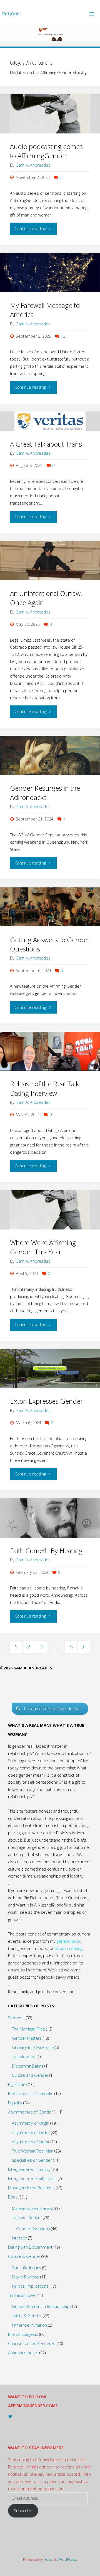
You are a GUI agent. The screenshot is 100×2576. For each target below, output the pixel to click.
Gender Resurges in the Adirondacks (45, 793)
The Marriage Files (28, 2029)
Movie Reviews (26, 2277)
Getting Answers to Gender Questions (50, 944)
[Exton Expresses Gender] (50, 1369)
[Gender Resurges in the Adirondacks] (50, 755)
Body (13, 2197)
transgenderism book (28, 1948)
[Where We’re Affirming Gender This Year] (50, 1210)
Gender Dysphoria (33, 2229)
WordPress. (67, 2559)
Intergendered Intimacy (29, 2169)
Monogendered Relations (31, 2188)
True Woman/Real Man (33, 2151)
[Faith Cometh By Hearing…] (50, 1518)
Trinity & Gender (27, 2316)
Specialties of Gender (32, 2160)
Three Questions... (73, 1898)
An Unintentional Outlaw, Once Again (46, 598)
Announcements (23, 2353)
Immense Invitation (29, 2325)
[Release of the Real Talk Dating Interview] (50, 1051)
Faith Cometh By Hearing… (49, 1551)
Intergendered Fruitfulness (32, 2179)
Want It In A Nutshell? (35, 1905)
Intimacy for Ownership (33, 2047)
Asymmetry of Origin (31, 2123)
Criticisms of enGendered (32, 2344)
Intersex (19, 2238)
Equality (15, 2103)
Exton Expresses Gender (47, 1401)
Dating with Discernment (30, 2247)
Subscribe (23, 2511)
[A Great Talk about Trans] (50, 421)
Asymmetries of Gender (30, 2112)
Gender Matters (27, 2038)
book (76, 1941)
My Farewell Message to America (45, 310)
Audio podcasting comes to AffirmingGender (46, 151)
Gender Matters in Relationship (41, 2306)
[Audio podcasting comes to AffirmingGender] (50, 114)
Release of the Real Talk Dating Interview (44, 1088)
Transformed (24, 2057)
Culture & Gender (24, 2256)
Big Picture (17, 2084)
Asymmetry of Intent (31, 2142)
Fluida (48, 2559)
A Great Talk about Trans (46, 444)
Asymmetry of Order (31, 2133)
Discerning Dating (28, 2066)
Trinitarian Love (22, 2295)
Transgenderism (27, 2218)
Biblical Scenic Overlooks (31, 2094)
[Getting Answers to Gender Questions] (50, 907)
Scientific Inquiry (27, 2268)
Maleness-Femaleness (33, 2208)
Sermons (16, 2018)
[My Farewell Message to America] (50, 273)
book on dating (68, 1948)
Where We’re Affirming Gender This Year (43, 1247)
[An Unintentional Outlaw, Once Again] (50, 561)
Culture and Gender (30, 2075)
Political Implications (30, 2286)
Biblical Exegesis (23, 2334)
